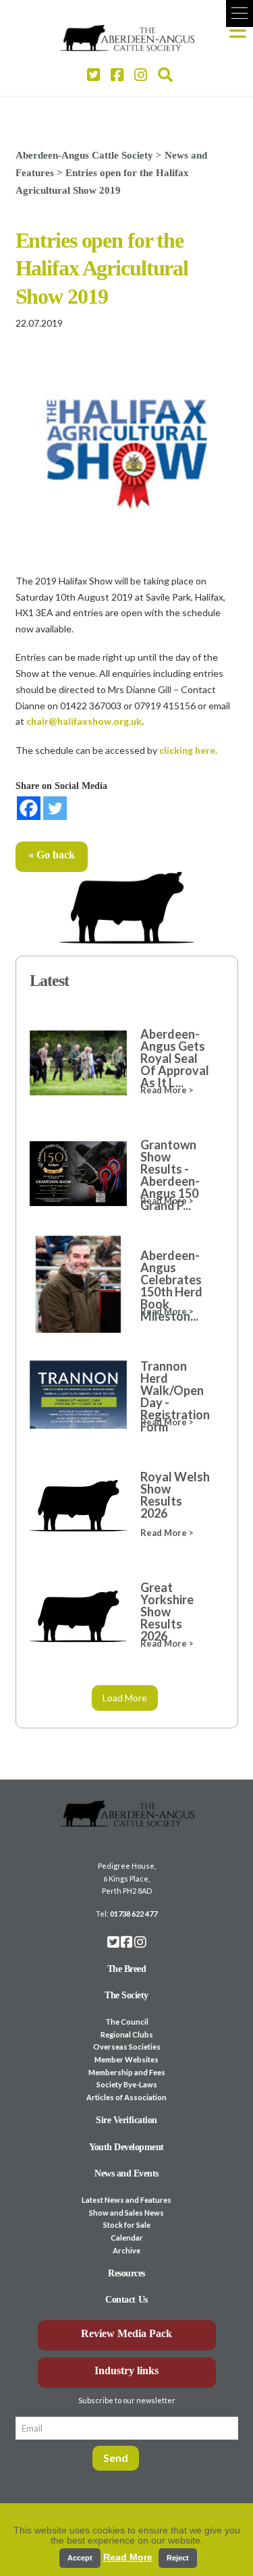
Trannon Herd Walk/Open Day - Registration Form (175, 1396)
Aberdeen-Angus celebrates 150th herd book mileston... (171, 1286)
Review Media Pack (126, 2333)
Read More (128, 2557)
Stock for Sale (127, 2225)
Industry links (126, 2371)
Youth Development (126, 2147)
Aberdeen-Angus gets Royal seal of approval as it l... (175, 1058)
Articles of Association (126, 2097)
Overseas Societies (127, 2047)
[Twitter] (55, 808)
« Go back (52, 855)
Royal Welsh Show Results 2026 (175, 1495)
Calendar (127, 2238)
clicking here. (188, 750)
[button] (240, 13)
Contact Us (126, 2300)
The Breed (127, 1969)
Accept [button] (80, 2558)
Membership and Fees (127, 2072)
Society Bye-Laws (127, 2084)
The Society (126, 1995)
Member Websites (126, 2059)
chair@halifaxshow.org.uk (84, 721)
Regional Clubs (127, 2034)
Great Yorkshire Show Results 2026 (167, 1612)
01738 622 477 (134, 1914)
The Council (127, 2022)
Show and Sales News (126, 2213)
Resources (126, 2273)
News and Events (126, 2173)
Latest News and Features (126, 2200)
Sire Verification (126, 2120)
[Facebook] (29, 808)
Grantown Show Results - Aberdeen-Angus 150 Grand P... (170, 1175)
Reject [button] (178, 2558)
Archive (126, 2250)
